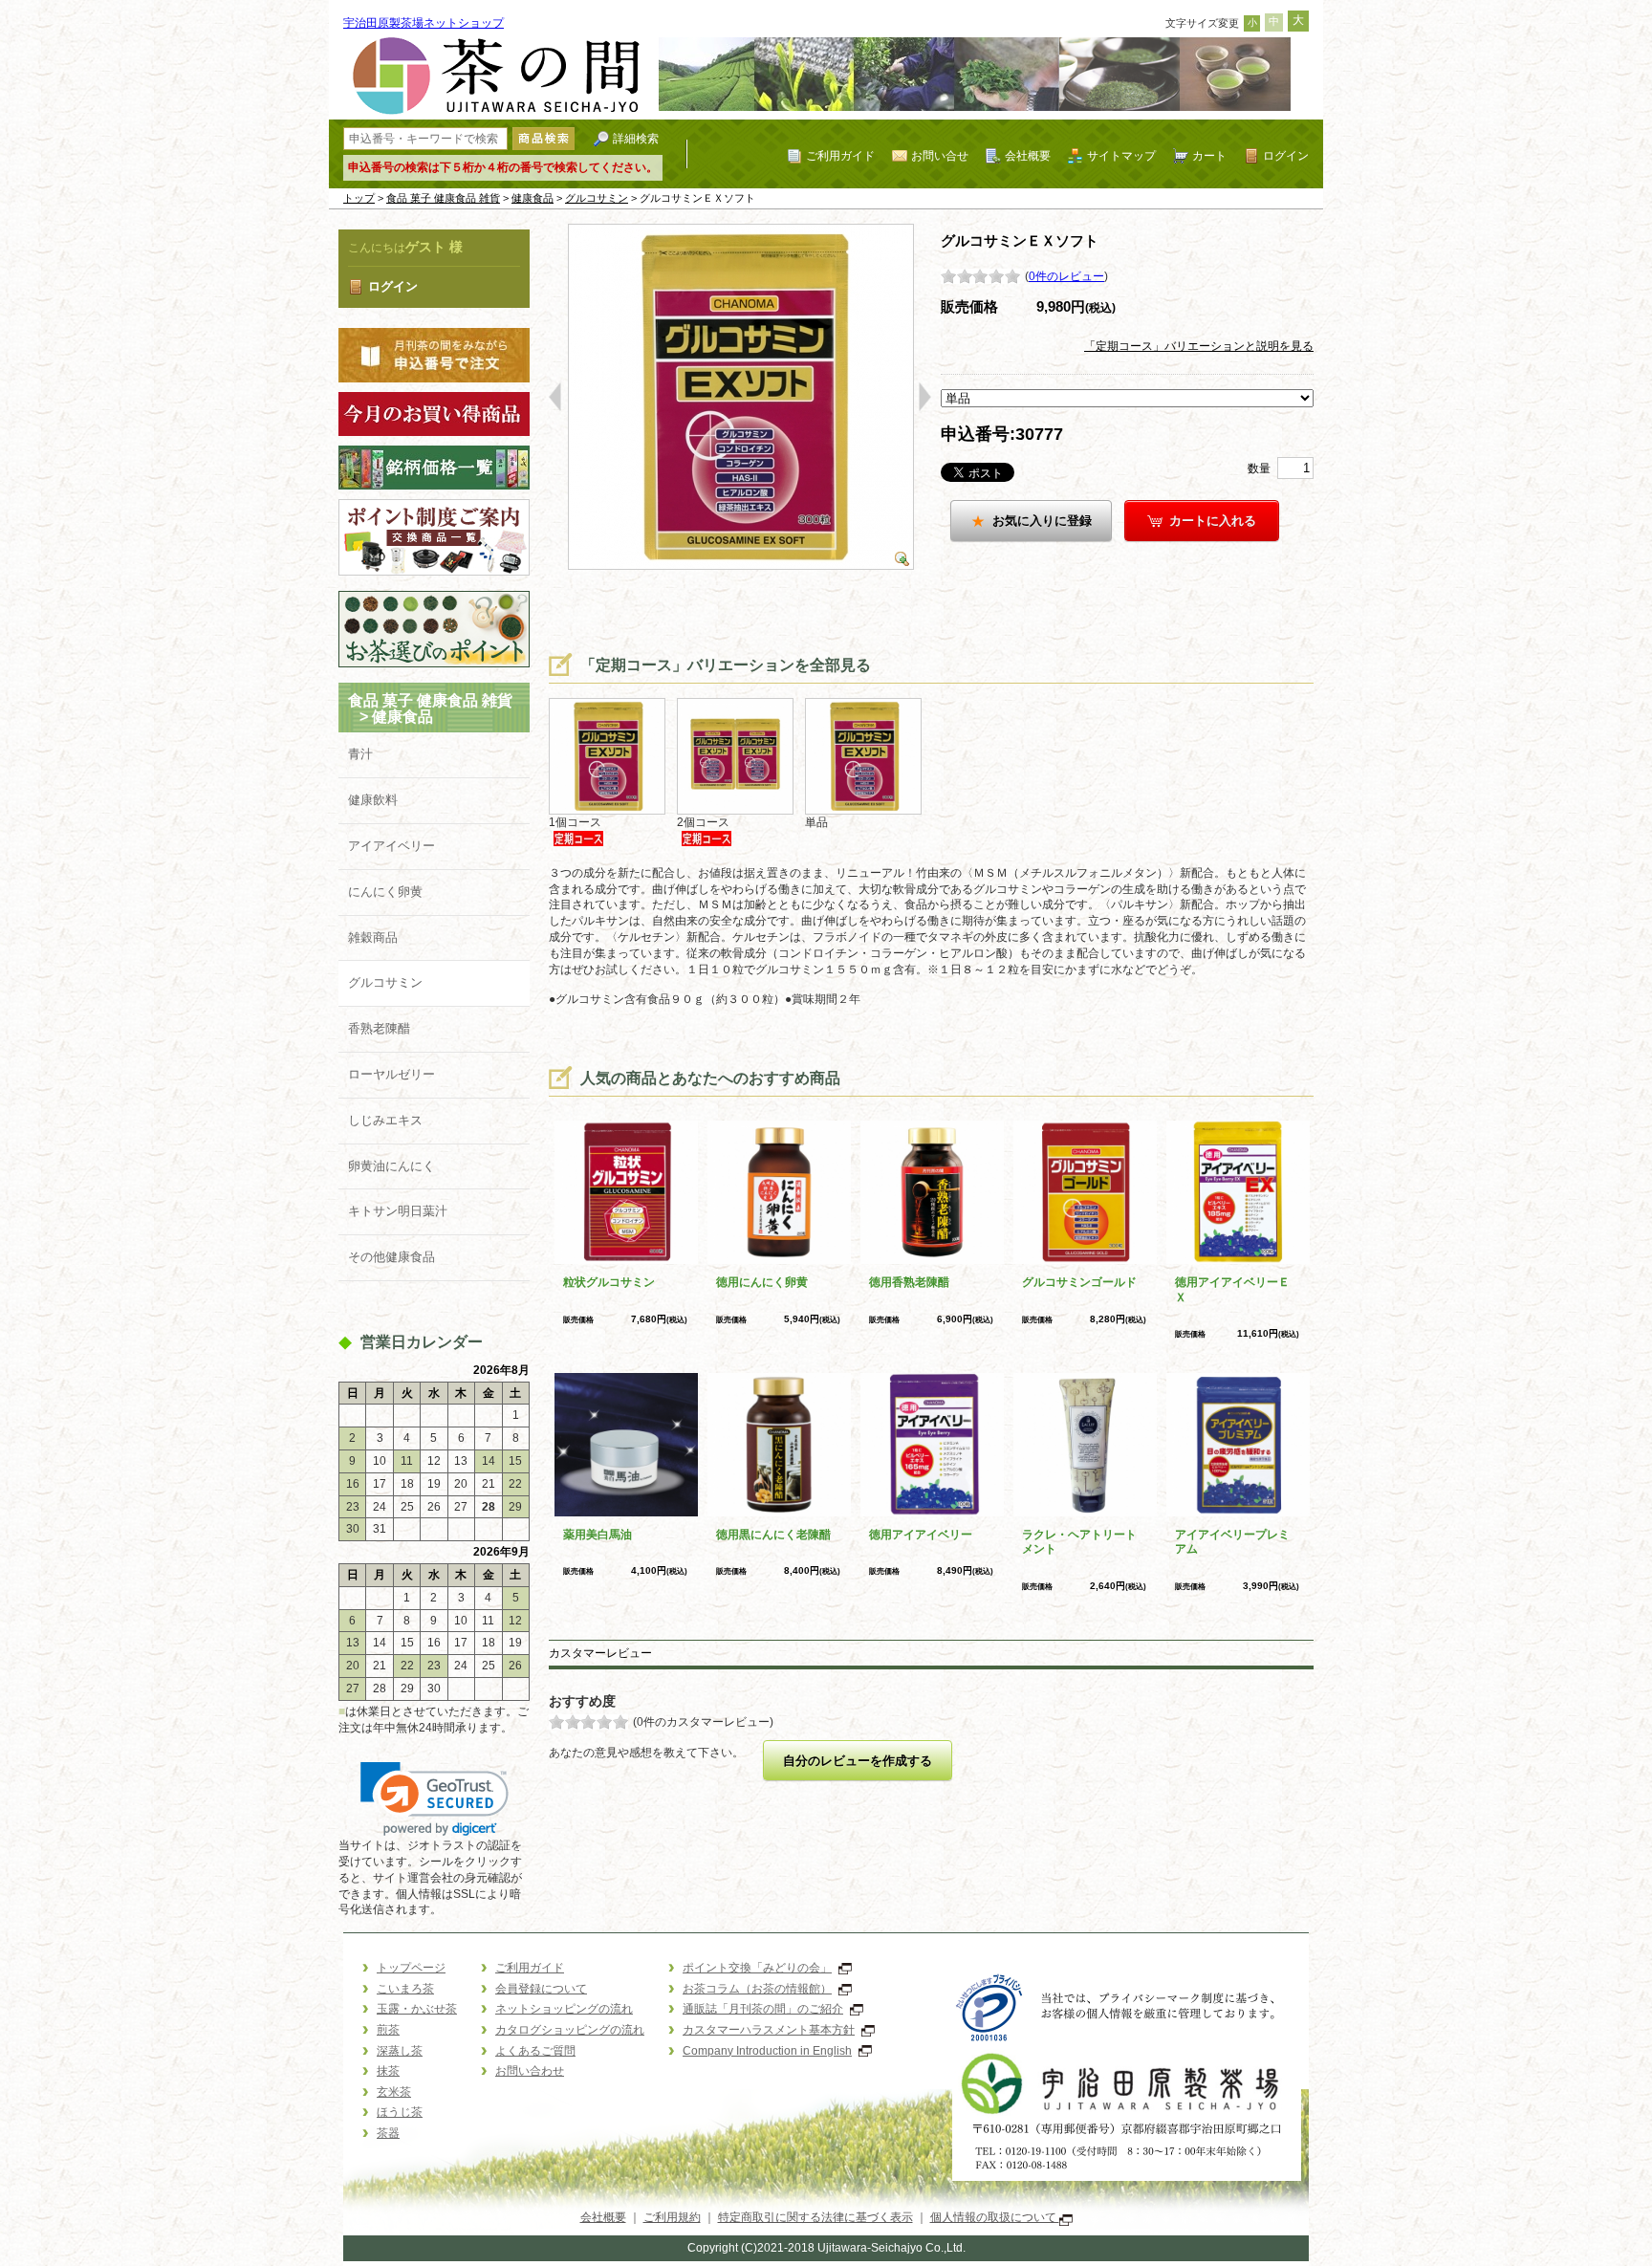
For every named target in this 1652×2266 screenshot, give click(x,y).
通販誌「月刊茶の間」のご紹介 (763, 2009)
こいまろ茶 (405, 1989)
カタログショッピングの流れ (570, 2030)
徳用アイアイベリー (921, 1535)
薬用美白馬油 (598, 1535)
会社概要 (1028, 155)
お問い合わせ (530, 2071)
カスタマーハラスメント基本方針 (769, 2030)
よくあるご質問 (535, 2051)
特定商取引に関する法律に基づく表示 (815, 2217)
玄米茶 (394, 2092)
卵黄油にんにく (391, 1166)
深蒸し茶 (400, 2051)
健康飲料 (373, 800)
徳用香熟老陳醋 (909, 1282)
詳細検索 (636, 138)
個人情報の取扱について (995, 2217)
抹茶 (388, 2071)
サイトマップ (1121, 155)
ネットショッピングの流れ (564, 2009)
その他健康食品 (391, 1257)
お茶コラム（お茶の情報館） (757, 1989)
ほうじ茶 (400, 2112)
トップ (359, 198)
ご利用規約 (672, 2217)
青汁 (360, 754)
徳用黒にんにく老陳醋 (773, 1535)
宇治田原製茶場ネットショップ (424, 23)
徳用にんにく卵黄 (762, 1282)
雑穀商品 (373, 937)
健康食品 (533, 198)
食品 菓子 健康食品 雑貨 (443, 198)
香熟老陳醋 (379, 1028)
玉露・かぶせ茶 (417, 2009)
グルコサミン (597, 198)
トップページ (411, 1968)
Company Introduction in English (767, 2051)
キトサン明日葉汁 (398, 1211)
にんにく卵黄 (385, 892)
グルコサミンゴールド (1079, 1282)
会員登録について (541, 1989)
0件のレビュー (1066, 276)
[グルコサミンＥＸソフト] (740, 396)
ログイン (1286, 155)
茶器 (388, 2133)
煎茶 (388, 2030)
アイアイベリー (391, 846)
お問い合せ (940, 155)
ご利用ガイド (840, 155)
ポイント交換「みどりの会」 (757, 1968)
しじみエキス (385, 1120)
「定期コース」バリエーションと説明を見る (1199, 346)
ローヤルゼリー (391, 1074)
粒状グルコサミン (609, 1282)
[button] (435, 1799)
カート (1209, 155)
